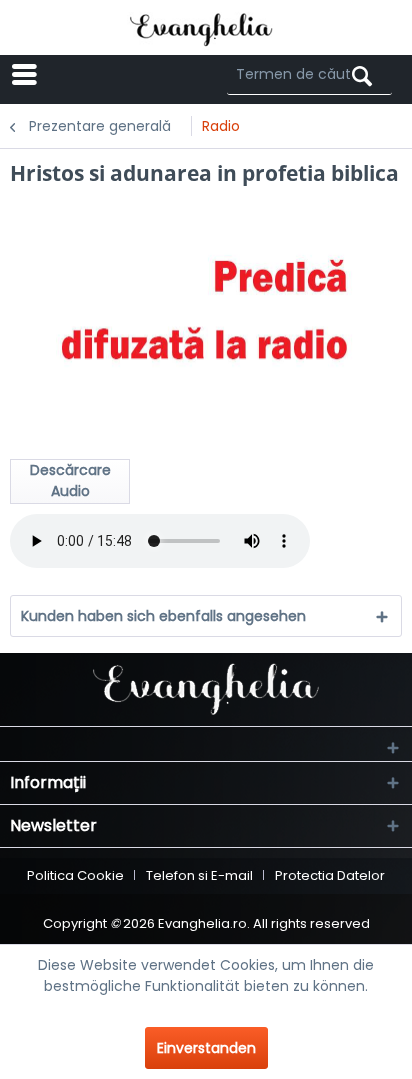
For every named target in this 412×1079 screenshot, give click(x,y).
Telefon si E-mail (199, 875)
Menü (101, 74)
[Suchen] (362, 76)
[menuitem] (82, 75)
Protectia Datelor (330, 875)
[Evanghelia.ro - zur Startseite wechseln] (206, 27)
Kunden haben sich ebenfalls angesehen (163, 616)
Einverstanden (206, 1048)
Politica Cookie (75, 875)
